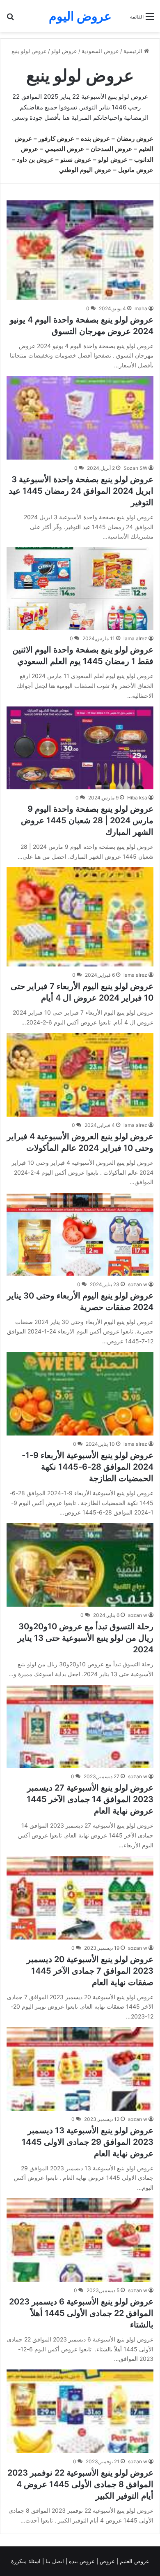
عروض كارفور (56, 138)
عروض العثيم (134, 2561)
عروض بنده (95, 138)
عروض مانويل (136, 170)
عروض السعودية (100, 51)
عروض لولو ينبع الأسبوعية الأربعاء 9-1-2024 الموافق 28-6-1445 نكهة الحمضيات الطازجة (88, 1467)
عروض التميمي (64, 149)
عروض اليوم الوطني (85, 170)
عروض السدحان (111, 149)
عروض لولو (64, 51)
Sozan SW (135, 468)
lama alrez (135, 638)
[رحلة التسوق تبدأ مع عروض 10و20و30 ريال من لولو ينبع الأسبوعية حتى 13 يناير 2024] (80, 1565)
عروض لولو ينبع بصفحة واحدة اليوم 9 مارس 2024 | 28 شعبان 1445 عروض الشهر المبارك (87, 820)
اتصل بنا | (54, 2561)
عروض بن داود (35, 159)
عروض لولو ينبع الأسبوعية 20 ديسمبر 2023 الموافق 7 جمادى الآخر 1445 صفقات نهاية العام (90, 1971)
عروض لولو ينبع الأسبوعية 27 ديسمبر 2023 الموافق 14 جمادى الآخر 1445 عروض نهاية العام (90, 1799)
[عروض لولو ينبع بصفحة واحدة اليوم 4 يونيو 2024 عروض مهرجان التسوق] (80, 250)
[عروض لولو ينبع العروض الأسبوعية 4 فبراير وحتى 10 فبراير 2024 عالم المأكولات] (80, 1075)
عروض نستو (76, 159)
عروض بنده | (81, 2561)
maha (141, 308)
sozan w (138, 1284)
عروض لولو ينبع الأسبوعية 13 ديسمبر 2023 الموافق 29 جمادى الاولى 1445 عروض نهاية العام (88, 2142)
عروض (107, 2561)
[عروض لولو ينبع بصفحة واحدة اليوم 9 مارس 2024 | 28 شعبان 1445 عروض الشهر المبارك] (80, 748)
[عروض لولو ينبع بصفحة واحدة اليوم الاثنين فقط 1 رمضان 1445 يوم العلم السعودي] (80, 589)
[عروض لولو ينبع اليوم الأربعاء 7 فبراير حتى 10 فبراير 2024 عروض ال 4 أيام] (80, 917)
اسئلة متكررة (27, 2561)
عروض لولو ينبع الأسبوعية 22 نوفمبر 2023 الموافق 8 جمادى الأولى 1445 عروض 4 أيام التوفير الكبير (80, 2484)
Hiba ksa (137, 798)
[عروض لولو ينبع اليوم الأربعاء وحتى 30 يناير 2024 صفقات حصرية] (80, 1234)
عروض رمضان (135, 138)
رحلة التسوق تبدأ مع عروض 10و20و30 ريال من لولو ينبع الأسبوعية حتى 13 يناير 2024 (86, 1638)
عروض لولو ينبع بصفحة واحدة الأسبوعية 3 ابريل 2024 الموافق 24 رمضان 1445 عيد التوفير (81, 491)
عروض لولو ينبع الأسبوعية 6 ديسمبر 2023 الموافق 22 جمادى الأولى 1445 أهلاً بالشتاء (81, 2313)
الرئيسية (134, 51)
